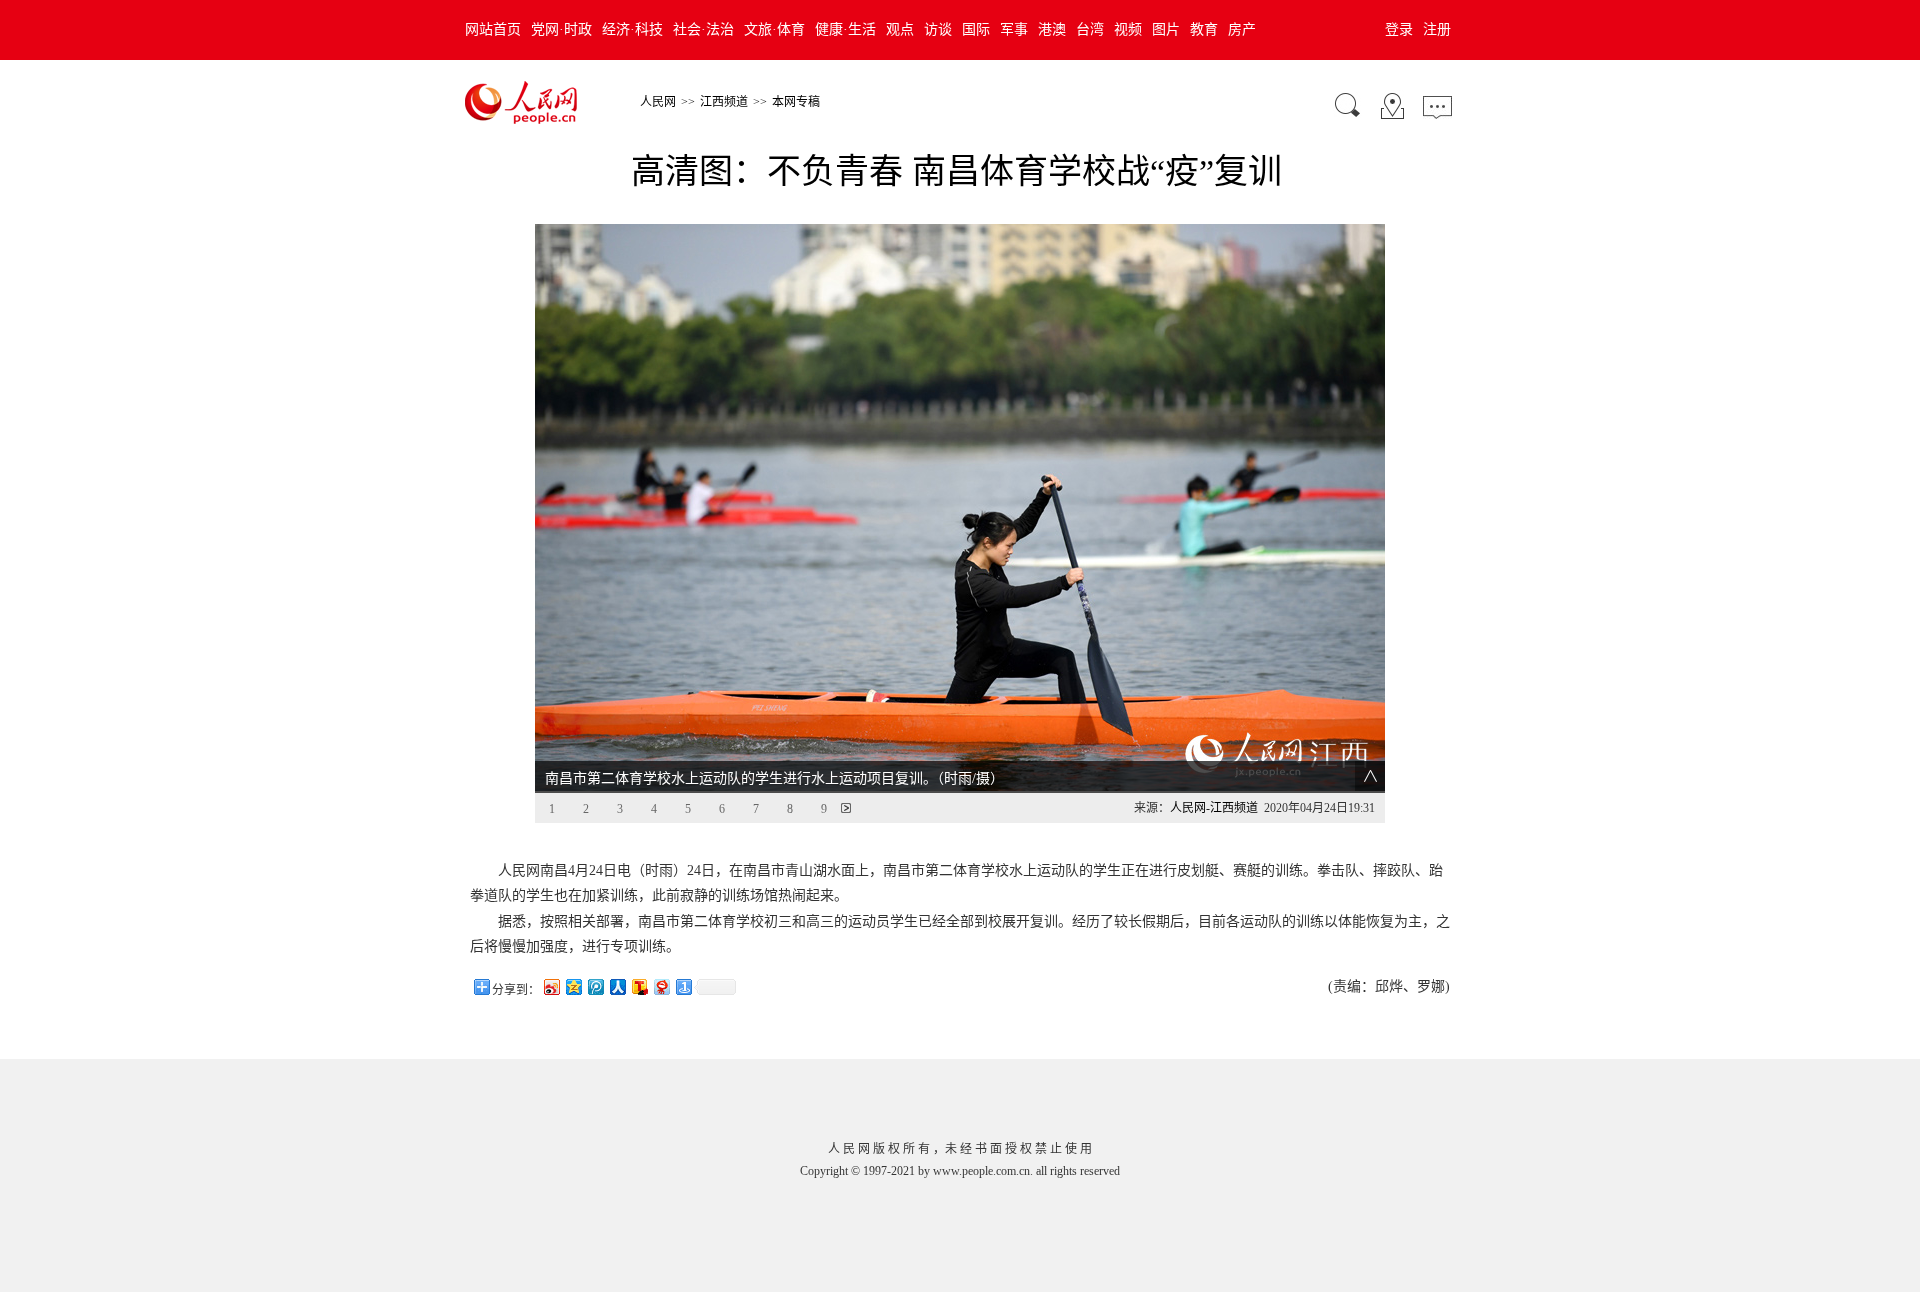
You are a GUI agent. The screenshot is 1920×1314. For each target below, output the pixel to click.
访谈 (938, 29)
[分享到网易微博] (661, 986)
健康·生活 (845, 29)
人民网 (658, 102)
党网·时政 (561, 29)
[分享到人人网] (617, 986)
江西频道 (724, 102)
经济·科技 (632, 29)
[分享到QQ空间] (573, 986)
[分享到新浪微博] (551, 986)
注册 (1437, 29)
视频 (1128, 29)
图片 (1166, 29)
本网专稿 (796, 102)
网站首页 (493, 29)
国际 (976, 29)
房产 (1242, 29)
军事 (1014, 29)
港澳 (1052, 29)
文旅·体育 (774, 29)
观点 (900, 29)
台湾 (1090, 29)
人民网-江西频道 (1214, 808)
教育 (1204, 29)
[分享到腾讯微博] (595, 986)
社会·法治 (703, 29)
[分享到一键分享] (683, 986)
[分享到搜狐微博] (639, 986)
